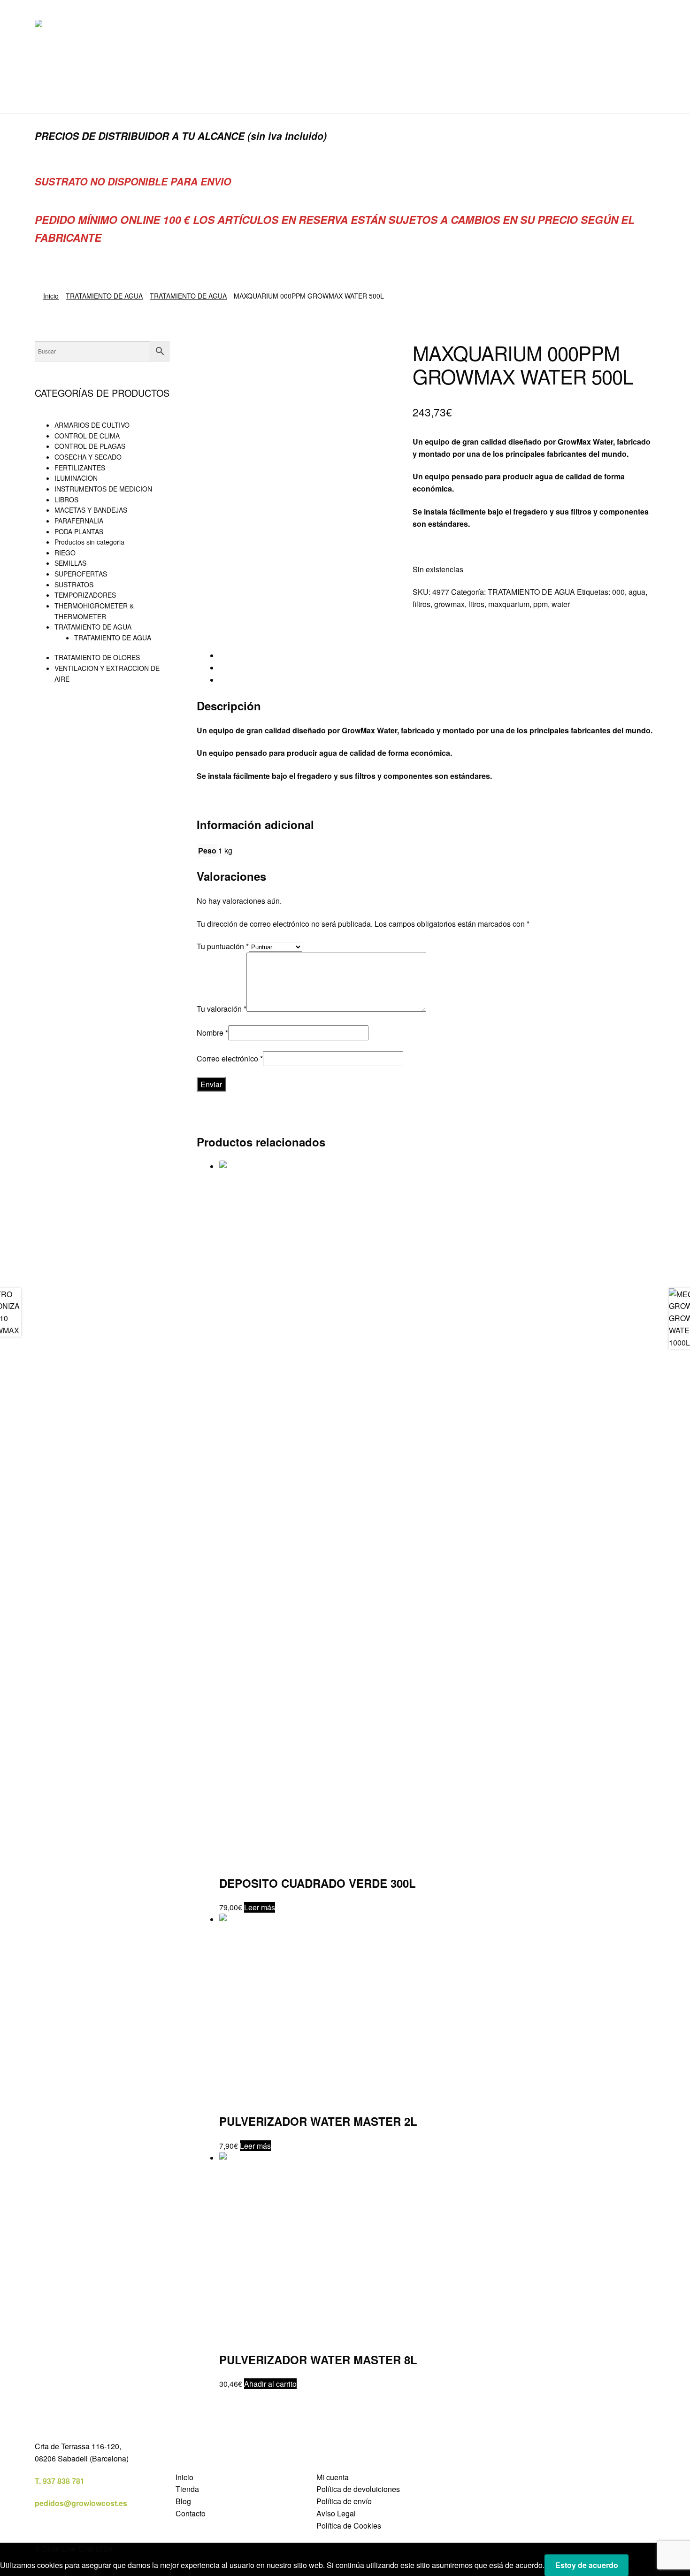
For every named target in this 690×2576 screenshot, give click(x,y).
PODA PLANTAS (79, 531)
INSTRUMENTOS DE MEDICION (103, 489)
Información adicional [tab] (255, 668)
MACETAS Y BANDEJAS (91, 510)
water (561, 604)
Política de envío (344, 2501)
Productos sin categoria (89, 542)
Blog (183, 2501)
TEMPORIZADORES (85, 595)
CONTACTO (189, 95)
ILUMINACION (76, 478)
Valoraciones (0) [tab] (246, 680)
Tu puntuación (223, 946)
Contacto (191, 2513)
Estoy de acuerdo (587, 2565)
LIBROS (66, 500)
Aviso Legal (336, 2513)
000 (618, 592)
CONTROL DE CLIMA (87, 436)
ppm (540, 604)
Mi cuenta (333, 2477)
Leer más (260, 1907)
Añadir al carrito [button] (270, 2384)
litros (476, 604)
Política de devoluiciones (358, 2489)
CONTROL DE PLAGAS (90, 446)
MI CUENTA (98, 95)
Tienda (187, 2489)
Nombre (212, 1033)
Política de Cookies (349, 2526)
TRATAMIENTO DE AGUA (104, 296)
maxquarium (509, 604)
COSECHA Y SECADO (88, 457)
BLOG (143, 95)
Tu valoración (222, 1009)
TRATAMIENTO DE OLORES (97, 657)
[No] (639, 2568)
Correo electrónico (230, 1058)
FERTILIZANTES (80, 468)
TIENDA (49, 95)
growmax (449, 604)
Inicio (51, 296)
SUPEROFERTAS (81, 574)
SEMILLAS (70, 563)
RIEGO (65, 553)
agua (637, 592)
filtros (422, 604)
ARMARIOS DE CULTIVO (92, 425)
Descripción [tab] (239, 656)
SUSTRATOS (74, 584)
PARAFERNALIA (79, 521)
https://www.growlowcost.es (462, 546)
